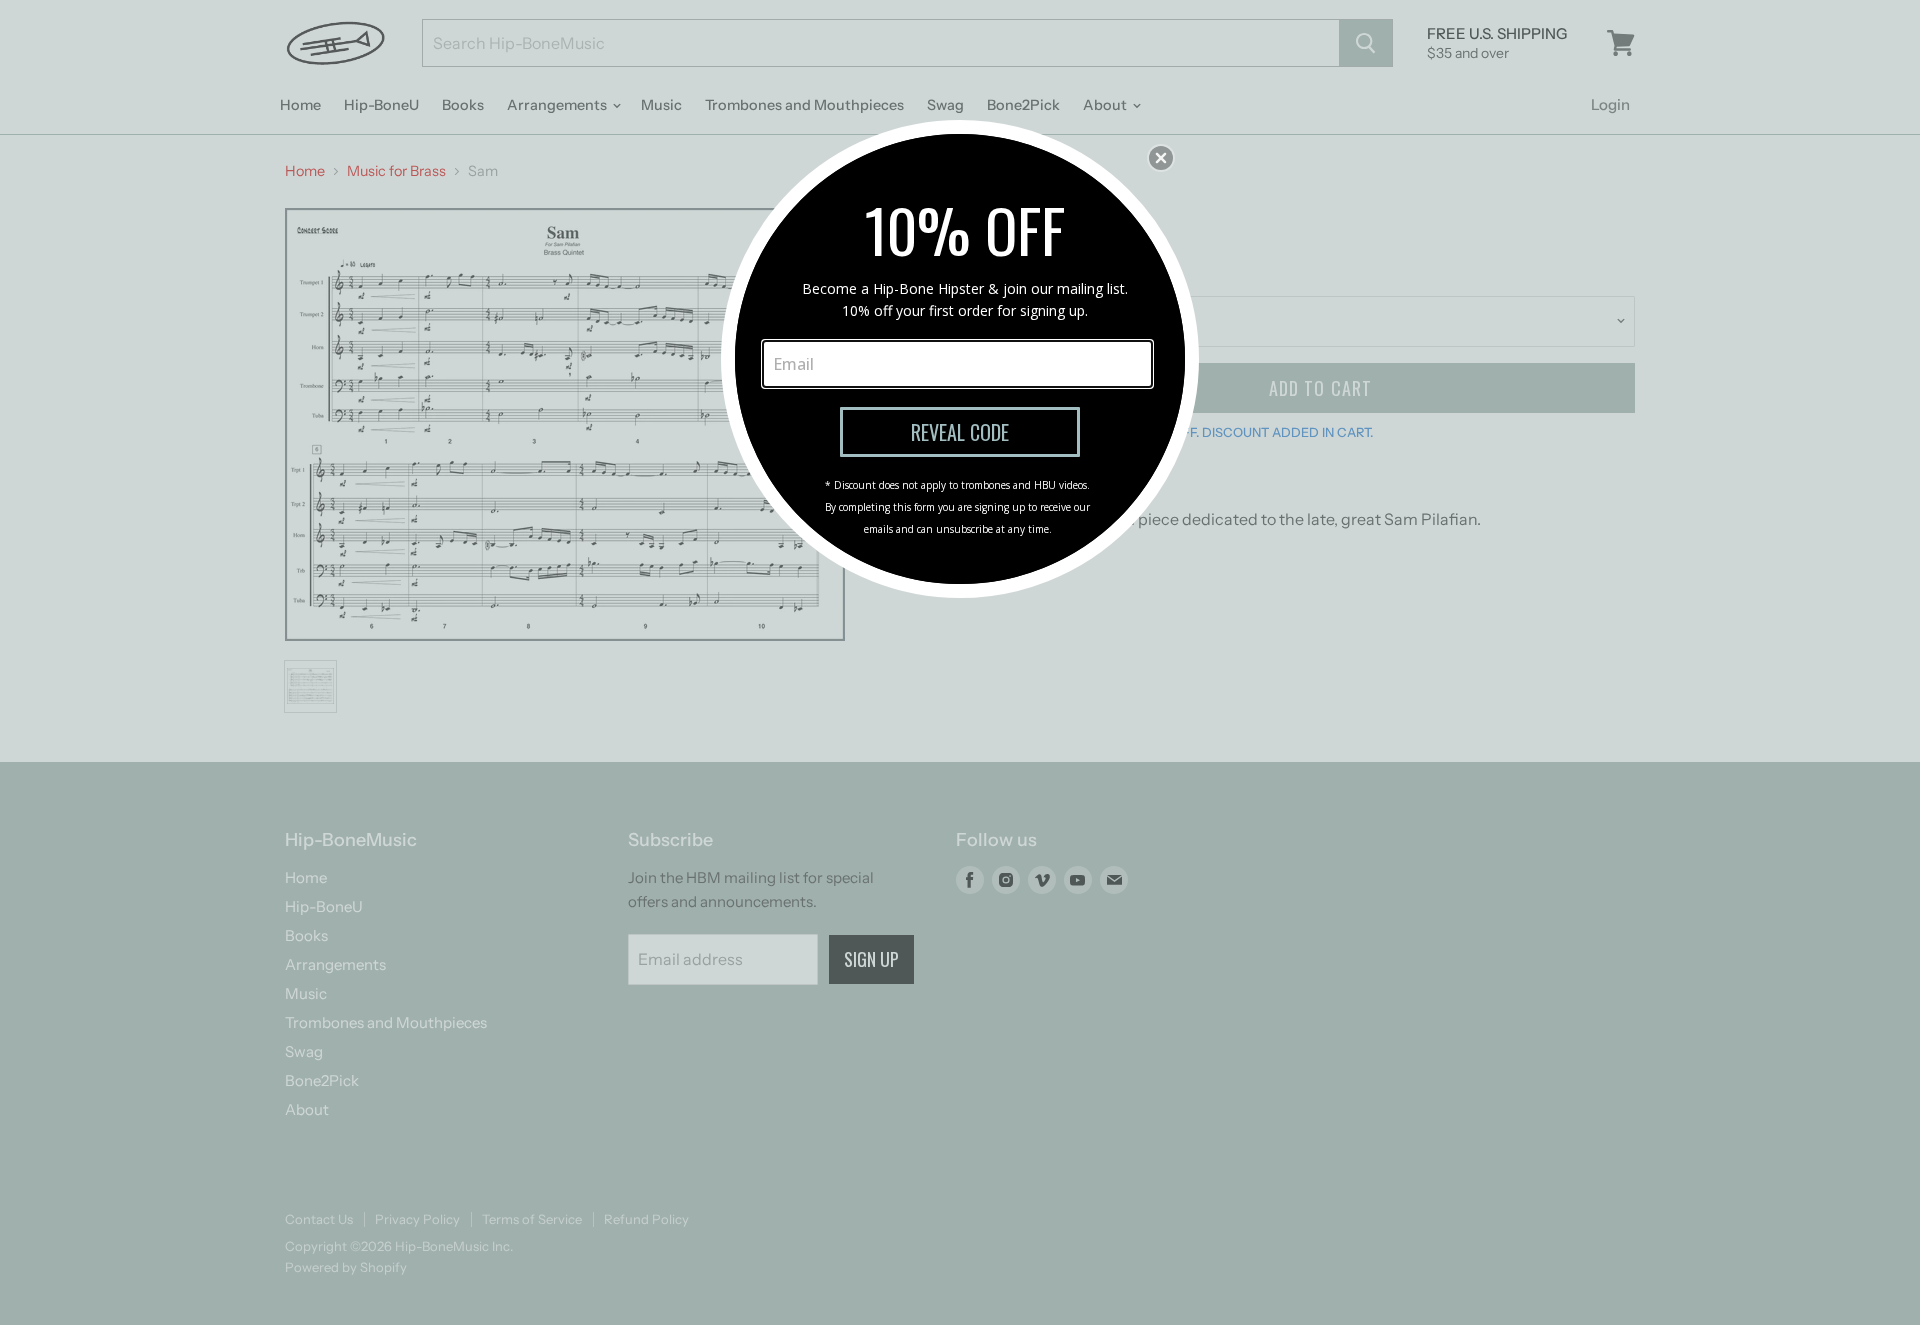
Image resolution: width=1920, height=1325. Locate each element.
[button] (1161, 158)
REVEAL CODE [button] (960, 432)
